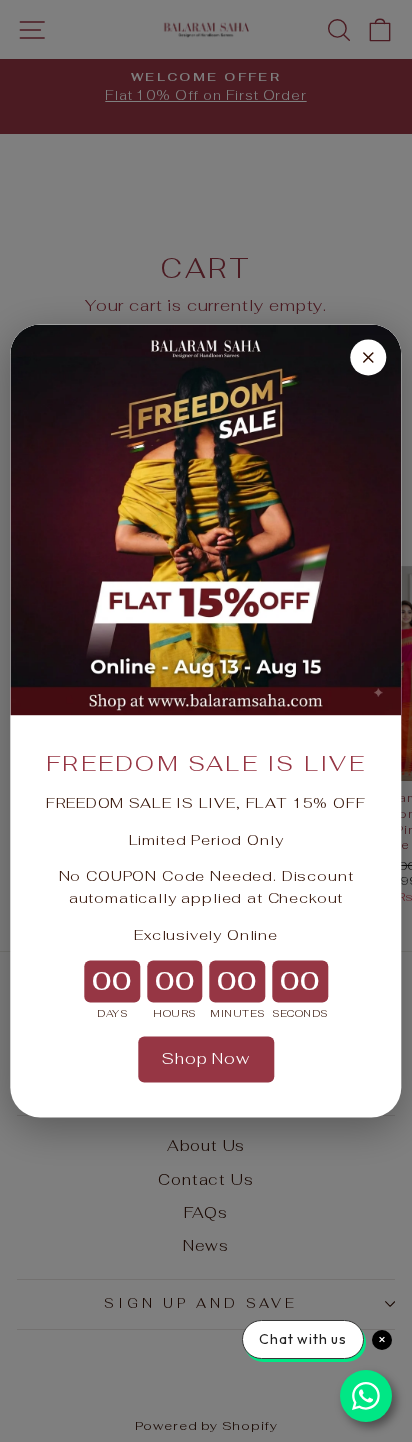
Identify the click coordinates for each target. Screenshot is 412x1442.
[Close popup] (369, 357)
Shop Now (206, 1058)
